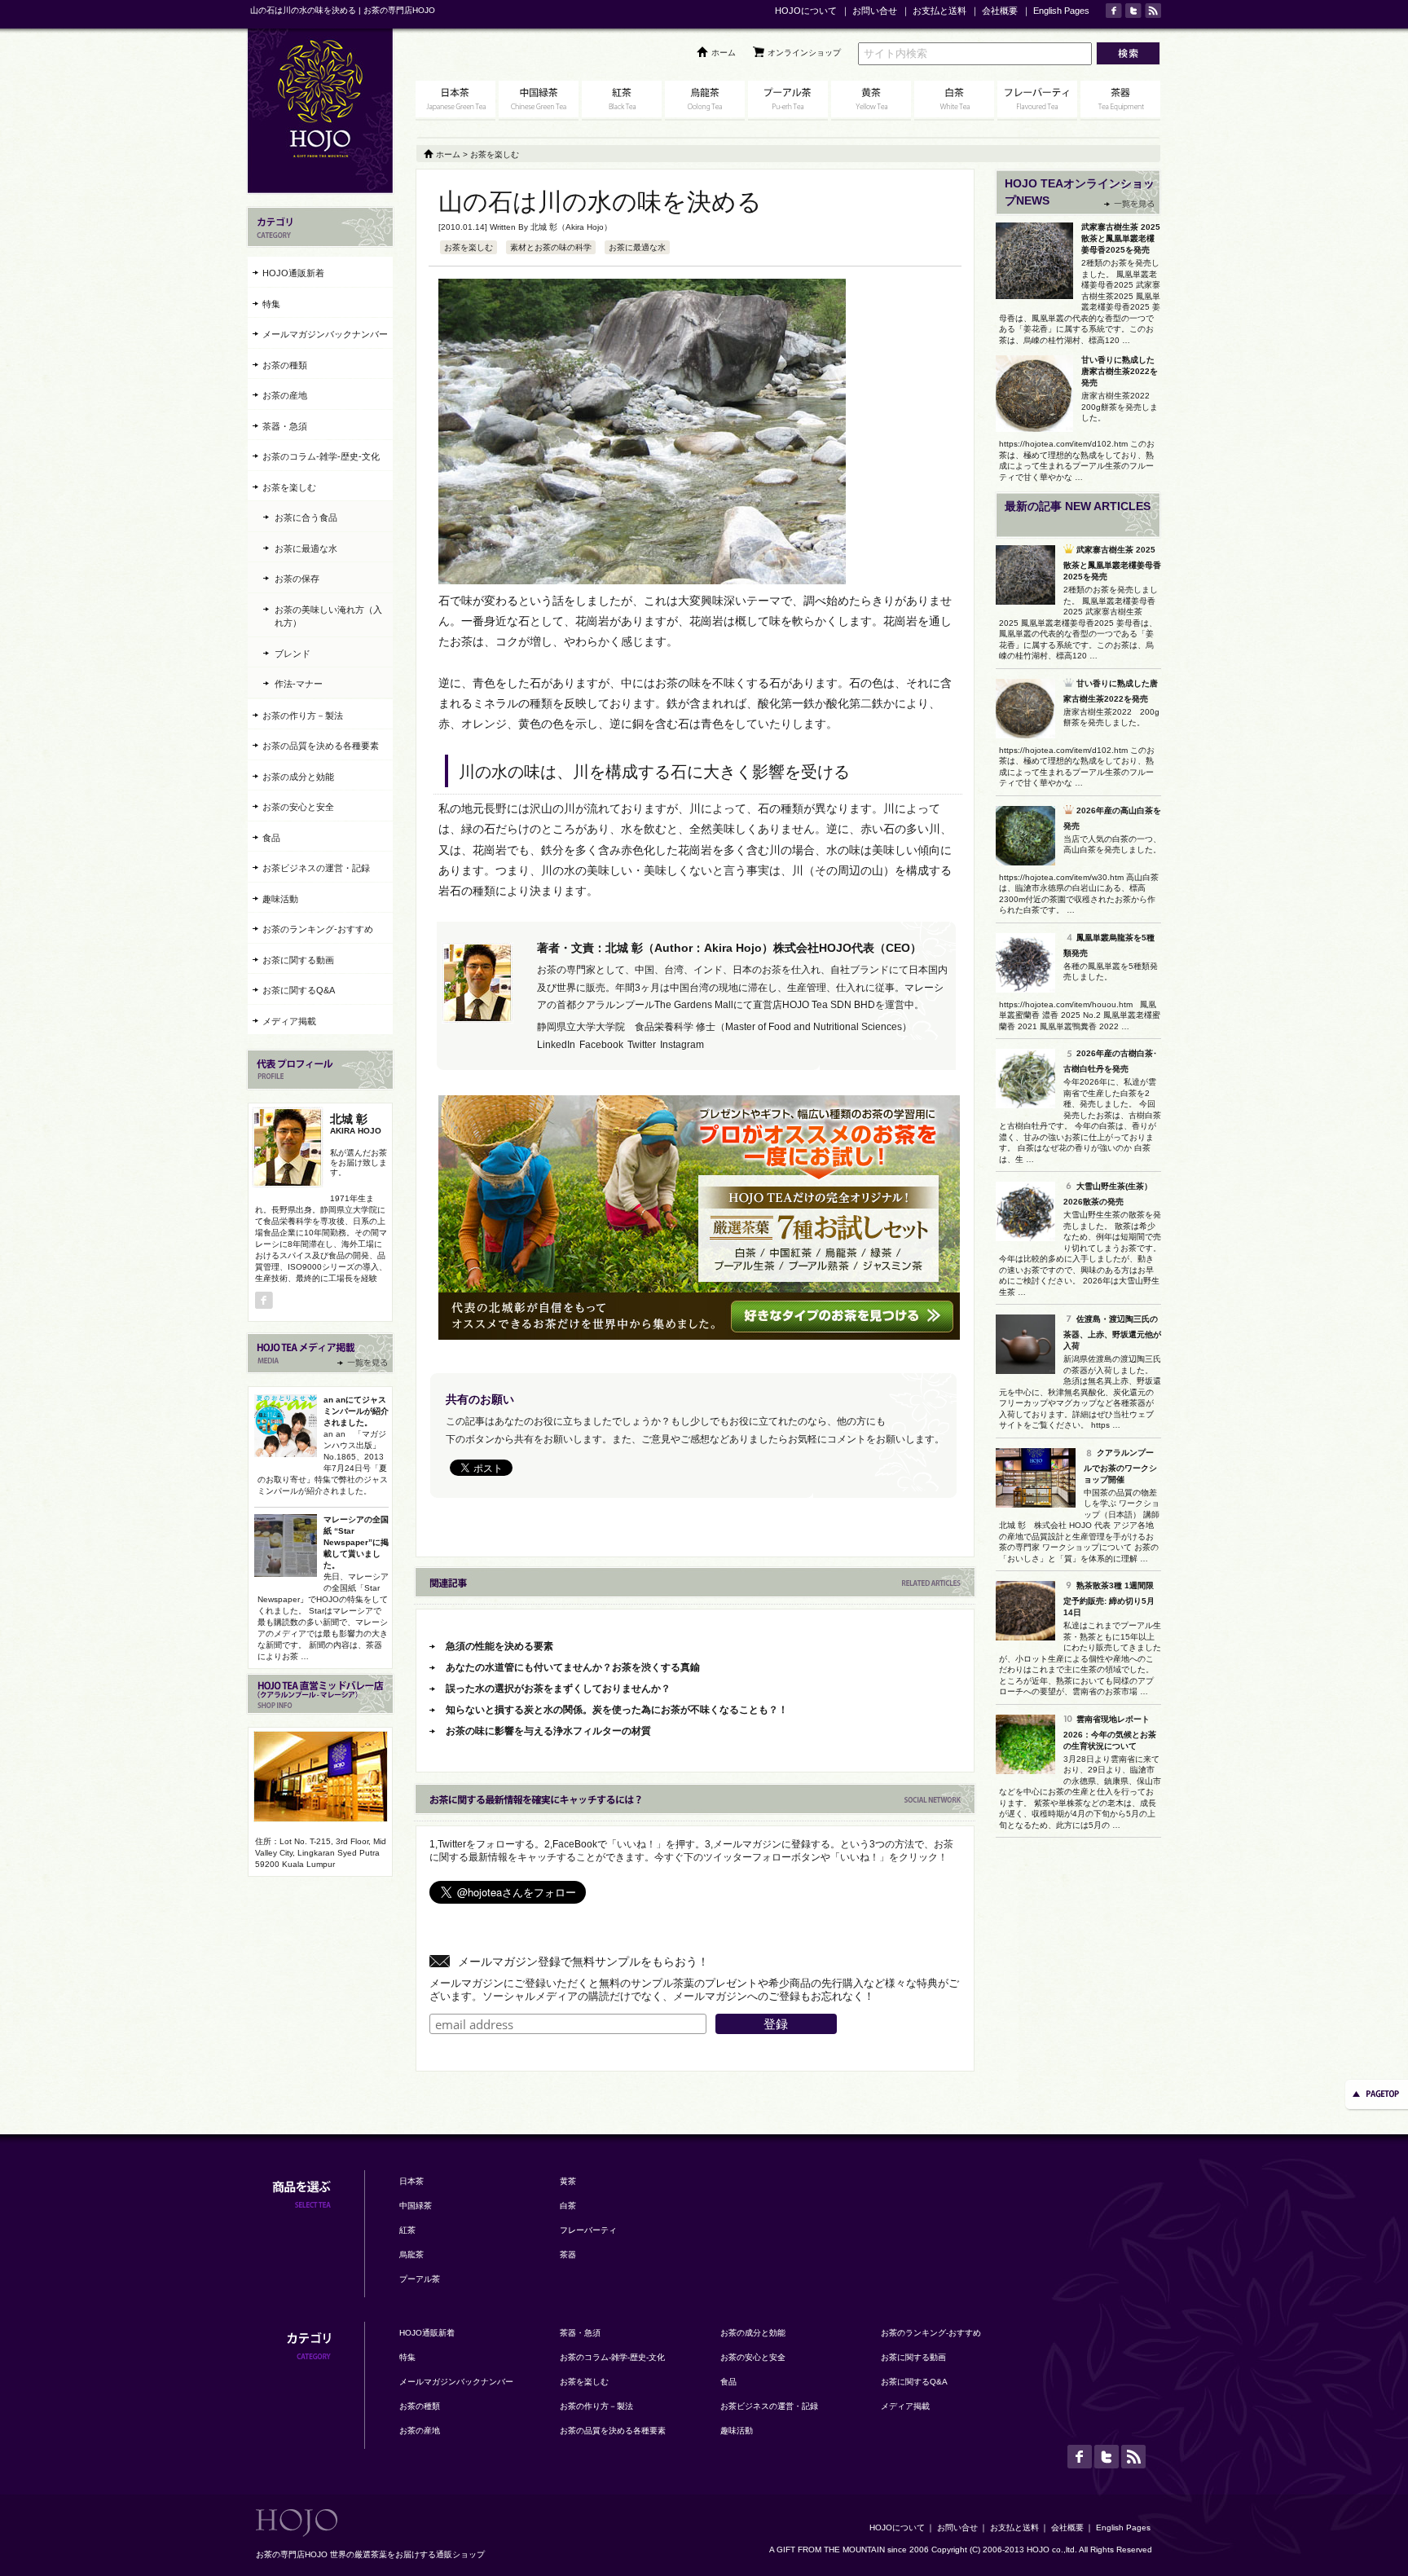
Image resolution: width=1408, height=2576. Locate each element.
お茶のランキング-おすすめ (318, 929)
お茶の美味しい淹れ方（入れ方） (328, 616)
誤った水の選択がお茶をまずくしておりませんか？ (558, 1689)
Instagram (682, 1045)
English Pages (1061, 11)
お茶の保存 (297, 579)
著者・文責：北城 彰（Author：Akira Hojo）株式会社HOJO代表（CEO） (729, 948)
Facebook (601, 1045)
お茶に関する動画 (298, 960)
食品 (271, 838)
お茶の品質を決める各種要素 (321, 746)
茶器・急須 (285, 426)
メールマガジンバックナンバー (325, 334)
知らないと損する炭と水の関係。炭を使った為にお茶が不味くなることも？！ (617, 1710)
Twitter (642, 1045)
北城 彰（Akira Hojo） (571, 227)
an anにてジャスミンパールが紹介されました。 (356, 1411)
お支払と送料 (939, 11)
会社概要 (1000, 11)
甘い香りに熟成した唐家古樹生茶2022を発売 (1120, 371)
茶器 (568, 2255)
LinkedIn (556, 1045)
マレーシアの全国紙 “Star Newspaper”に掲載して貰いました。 (356, 1542)
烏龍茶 (411, 2255)
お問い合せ (875, 11)
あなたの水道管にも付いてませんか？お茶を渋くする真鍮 (573, 1667)
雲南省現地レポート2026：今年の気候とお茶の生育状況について (1110, 1733)
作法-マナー (299, 684)
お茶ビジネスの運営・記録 (316, 868)
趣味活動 (280, 899)
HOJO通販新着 (293, 273)
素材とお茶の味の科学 (551, 247)
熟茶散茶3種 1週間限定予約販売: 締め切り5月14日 (1109, 1599)
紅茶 (407, 2230)
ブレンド (293, 654)
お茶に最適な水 (637, 247)
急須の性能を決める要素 (499, 1646)
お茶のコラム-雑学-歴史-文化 (321, 456)
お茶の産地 (285, 395)
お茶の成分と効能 (298, 777)
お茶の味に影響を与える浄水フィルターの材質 (548, 1731)
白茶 (568, 2206)
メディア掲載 (289, 1021)
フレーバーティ (588, 2230)
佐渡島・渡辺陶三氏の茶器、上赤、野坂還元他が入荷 (1112, 1332)
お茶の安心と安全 (298, 807)
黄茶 (568, 2181)
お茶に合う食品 (306, 517)
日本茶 (411, 2181)
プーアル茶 (420, 2279)
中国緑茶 (416, 2206)
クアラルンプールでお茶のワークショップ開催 (1120, 1466)
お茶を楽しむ (469, 247)
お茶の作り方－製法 (303, 716)
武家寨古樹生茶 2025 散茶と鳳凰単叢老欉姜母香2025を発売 (1121, 238)
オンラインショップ (804, 53)
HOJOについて (806, 11)
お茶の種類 (285, 365)
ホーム (724, 53)
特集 (271, 304)
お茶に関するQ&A (299, 990)
